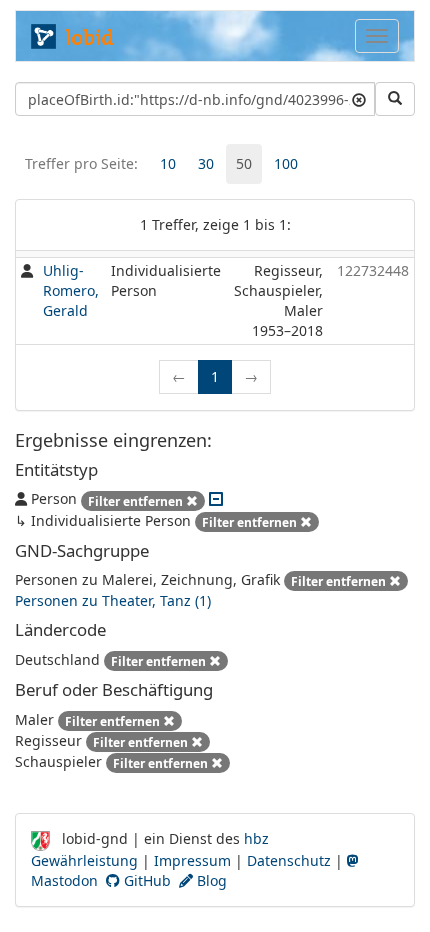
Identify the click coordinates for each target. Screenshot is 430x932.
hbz (256, 838)
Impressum (192, 860)
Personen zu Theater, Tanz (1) (113, 600)
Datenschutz (289, 860)
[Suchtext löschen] (359, 99)
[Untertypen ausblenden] (216, 498)
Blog (210, 880)
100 (286, 163)
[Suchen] (395, 99)
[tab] (168, 164)
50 (244, 163)
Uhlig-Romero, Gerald (71, 290)
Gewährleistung (84, 860)
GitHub (145, 880)
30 (206, 163)
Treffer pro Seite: (81, 163)
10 (168, 163)
